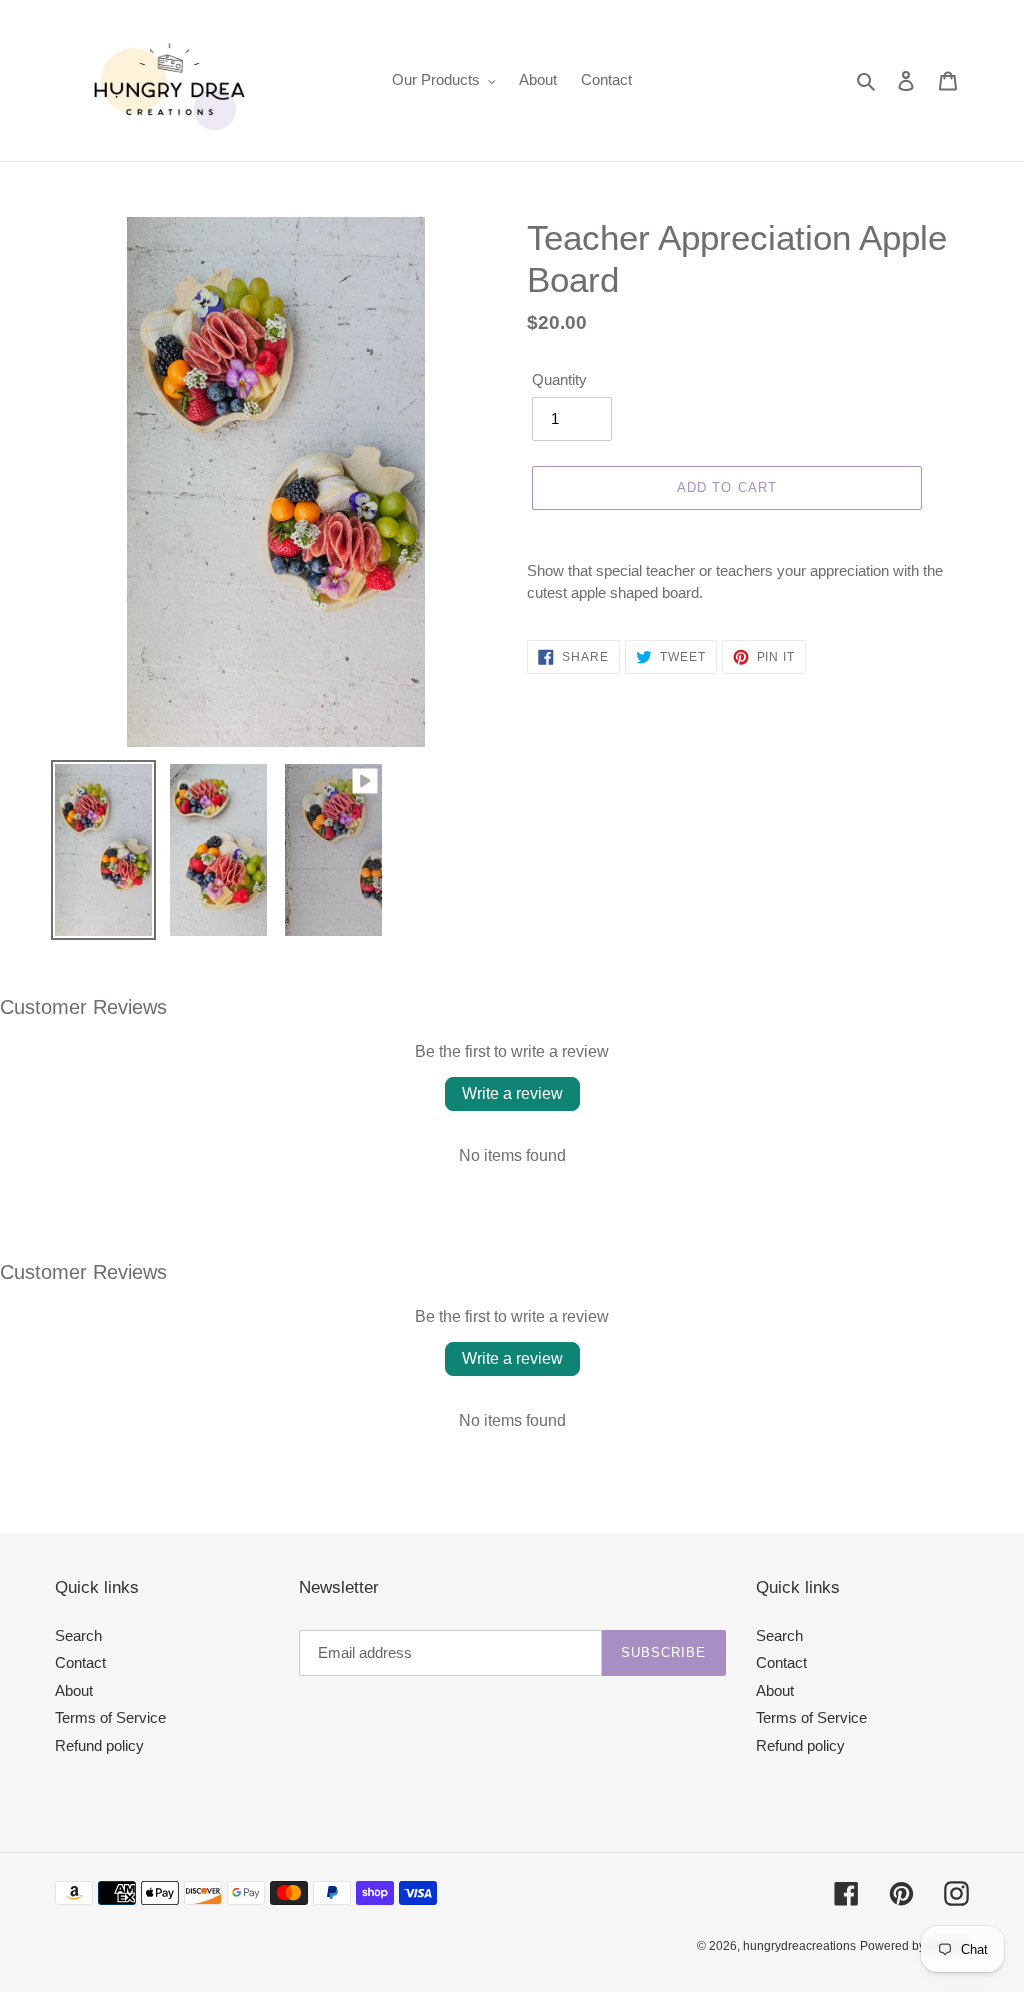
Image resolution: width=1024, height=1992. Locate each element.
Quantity (559, 379)
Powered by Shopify (914, 1946)
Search (78, 1635)
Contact (80, 1662)
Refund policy (99, 1745)
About (74, 1690)
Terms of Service (110, 1717)
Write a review (512, 1093)
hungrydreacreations (799, 1946)
